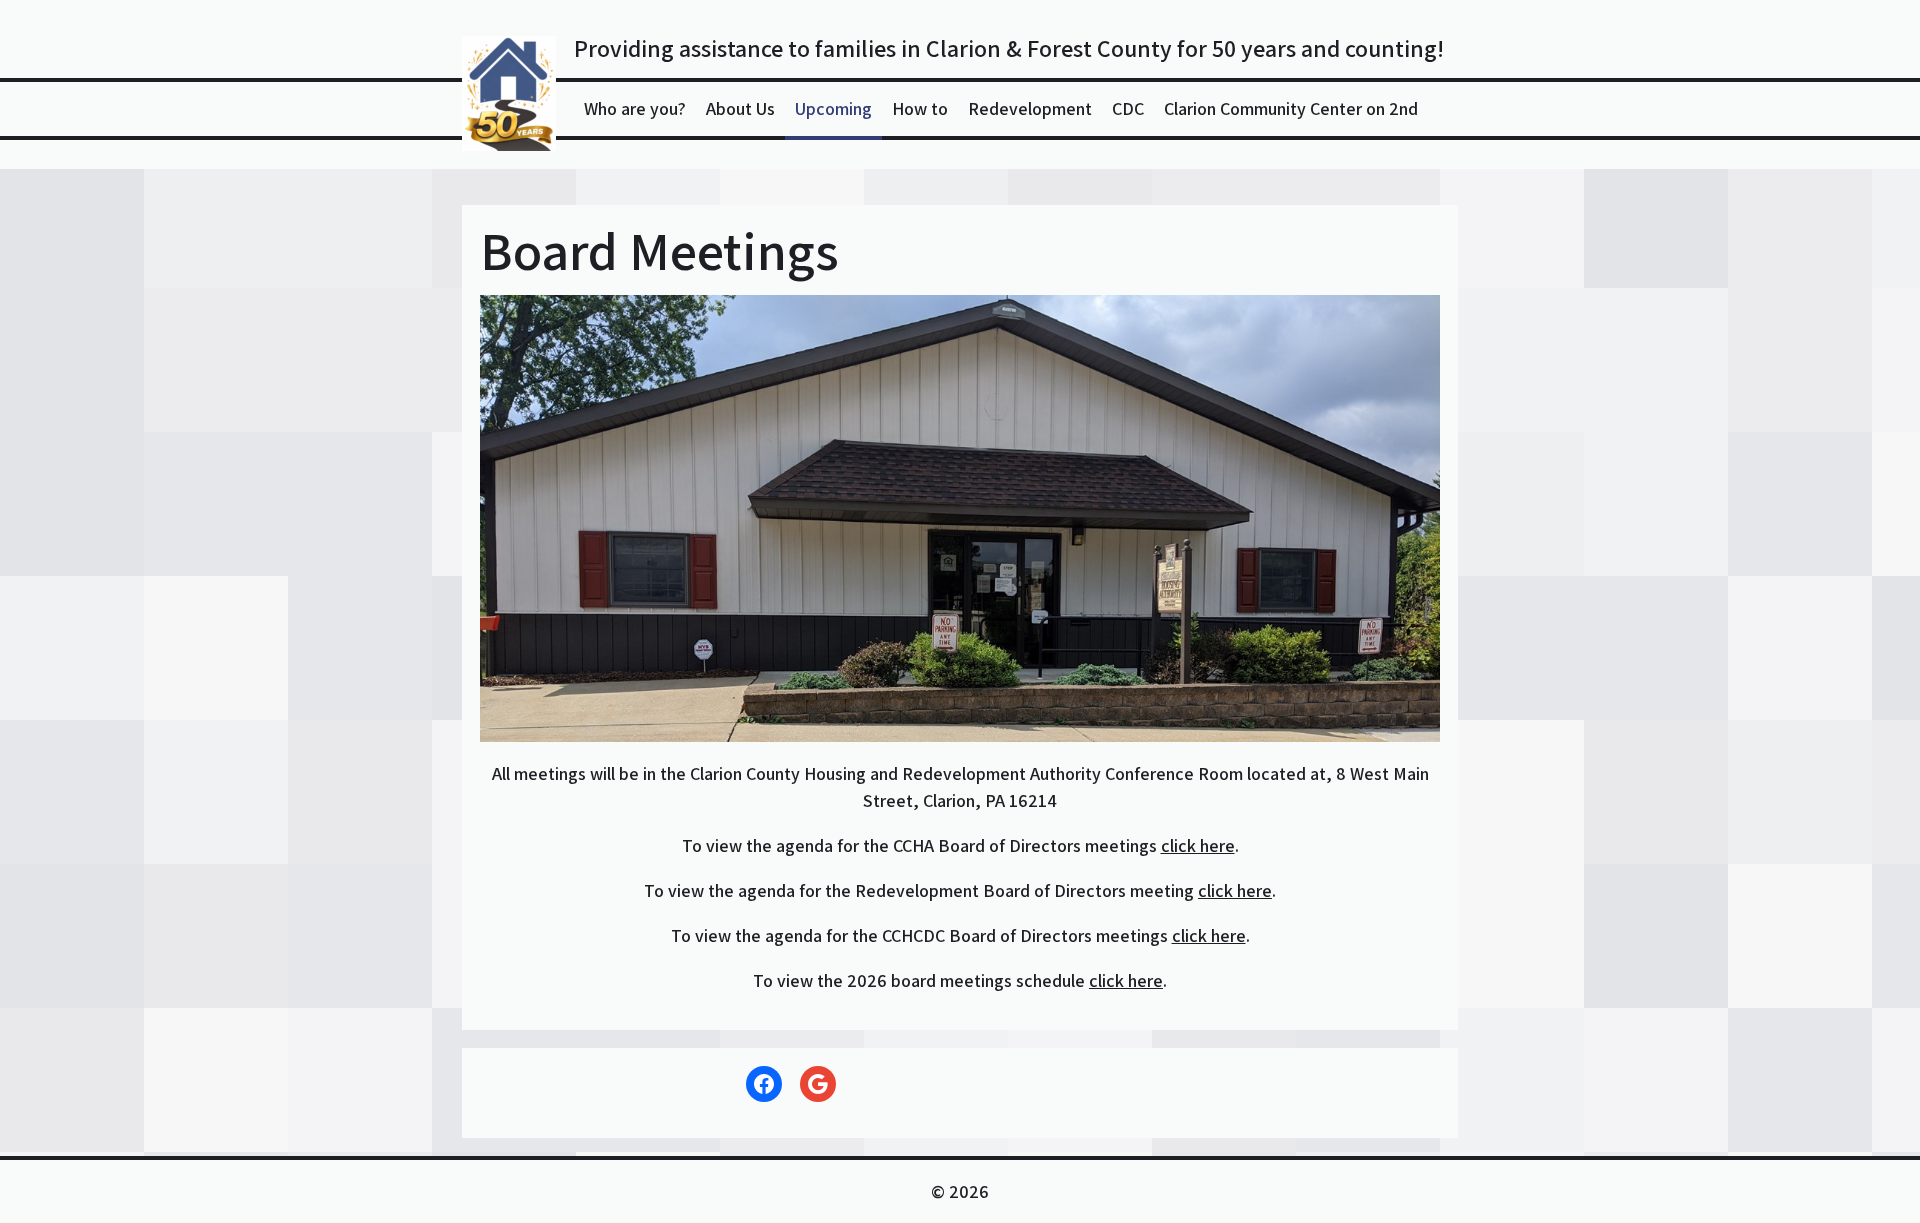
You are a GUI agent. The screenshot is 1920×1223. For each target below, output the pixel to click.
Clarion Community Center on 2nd (1291, 108)
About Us (740, 108)
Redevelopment (1030, 108)
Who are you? (635, 108)
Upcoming (833, 108)
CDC (1128, 108)
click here (1198, 845)
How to (920, 108)
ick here (1132, 980)
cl (1095, 980)
